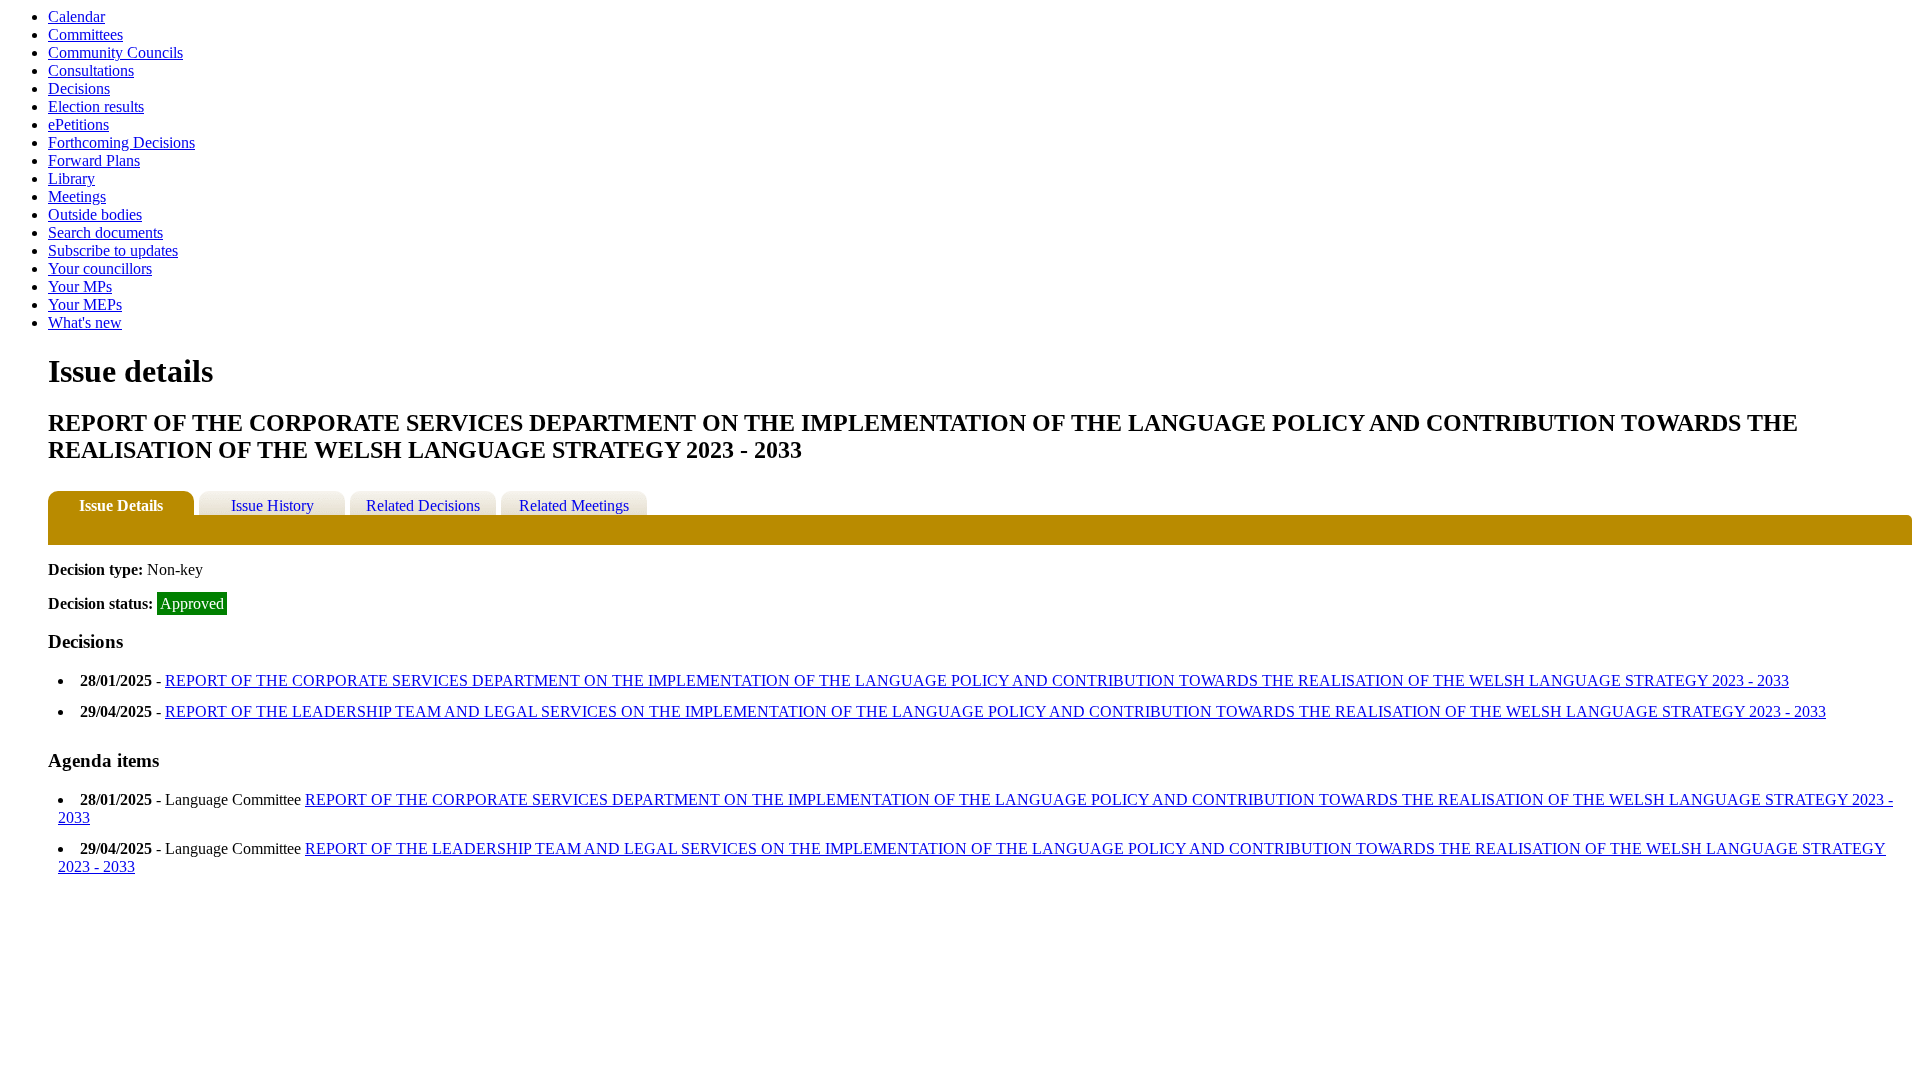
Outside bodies (95, 214)
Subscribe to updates (113, 250)
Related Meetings (574, 505)
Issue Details (121, 505)
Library (71, 178)
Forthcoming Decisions (121, 142)
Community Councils (115, 52)
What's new (85, 322)
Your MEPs (85, 304)
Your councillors (100, 268)
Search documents (105, 232)
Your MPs (80, 286)
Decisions (79, 88)
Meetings (77, 196)
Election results (96, 106)
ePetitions (78, 124)
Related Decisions (423, 505)
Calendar (76, 16)
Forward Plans (94, 160)
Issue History (272, 505)
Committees (85, 34)
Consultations (91, 70)
